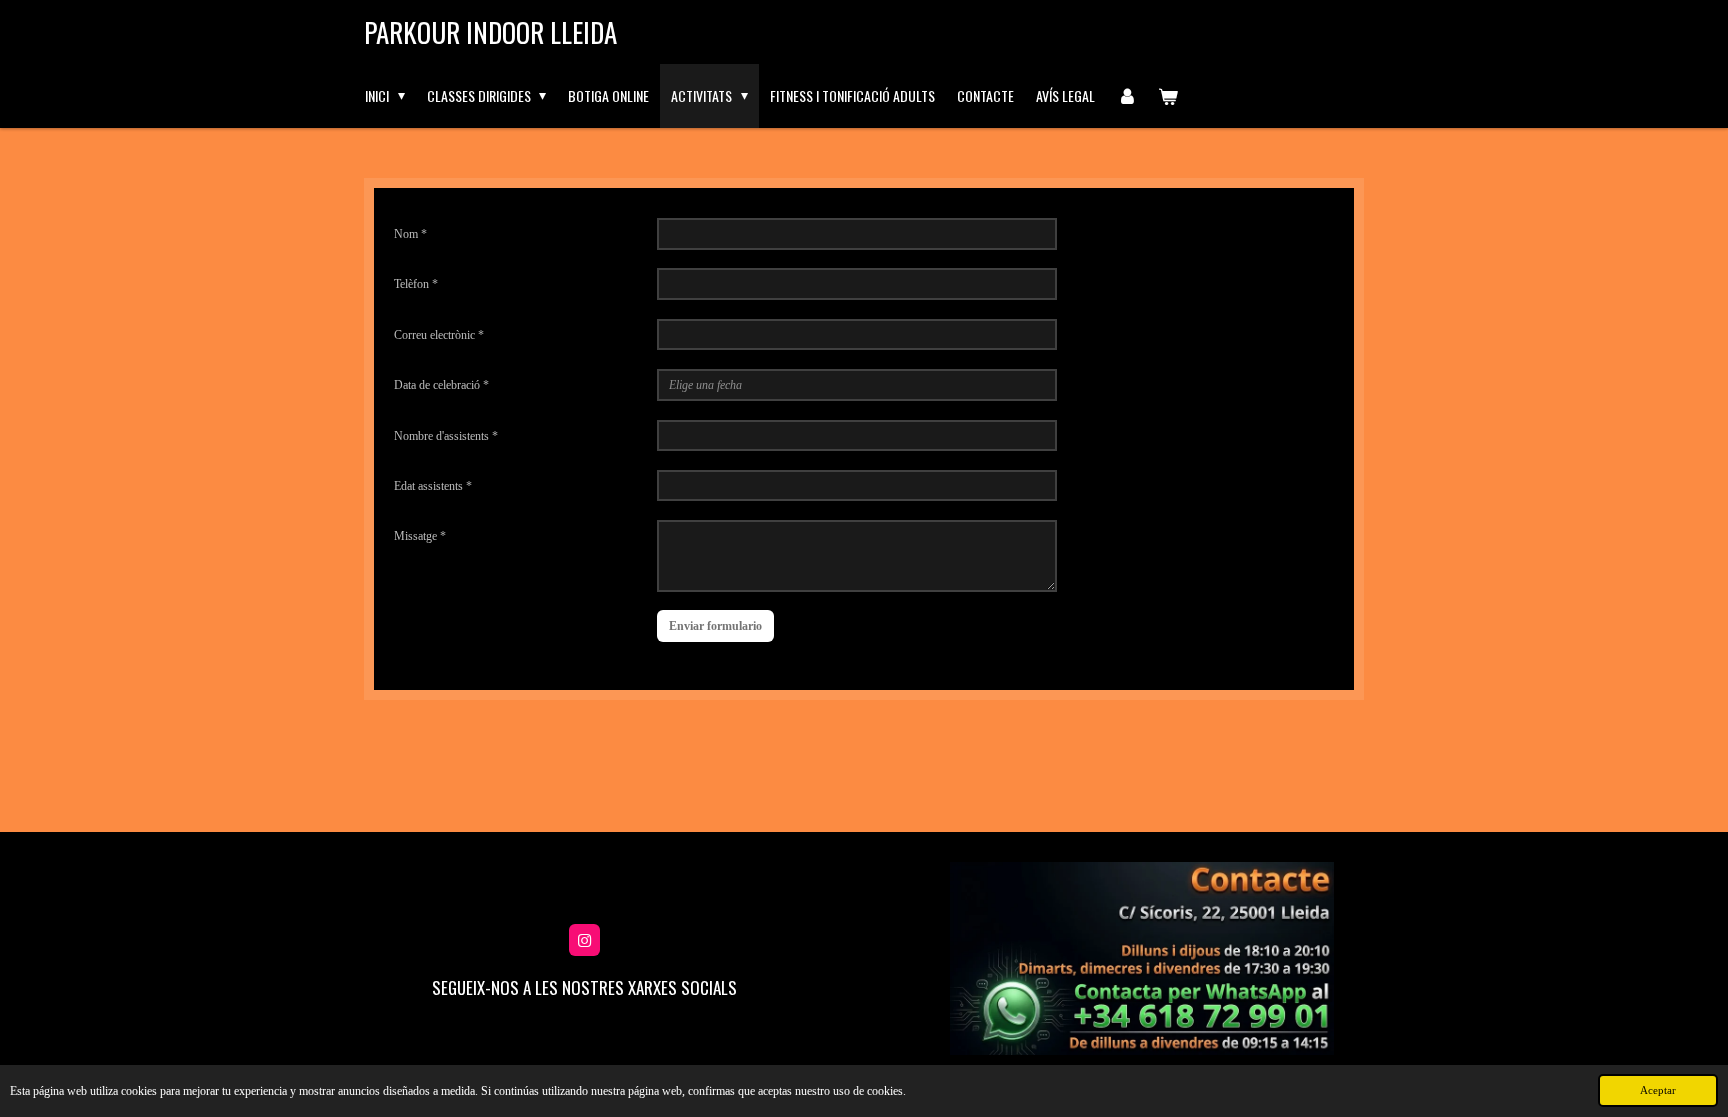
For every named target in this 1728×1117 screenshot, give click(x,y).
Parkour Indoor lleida (490, 32)
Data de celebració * (441, 385)
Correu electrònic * (439, 335)
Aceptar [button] (1658, 1090)
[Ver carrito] (1168, 96)
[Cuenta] (1127, 96)
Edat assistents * (433, 486)
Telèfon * (416, 284)
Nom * (410, 234)
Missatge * (420, 536)
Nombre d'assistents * (446, 436)
